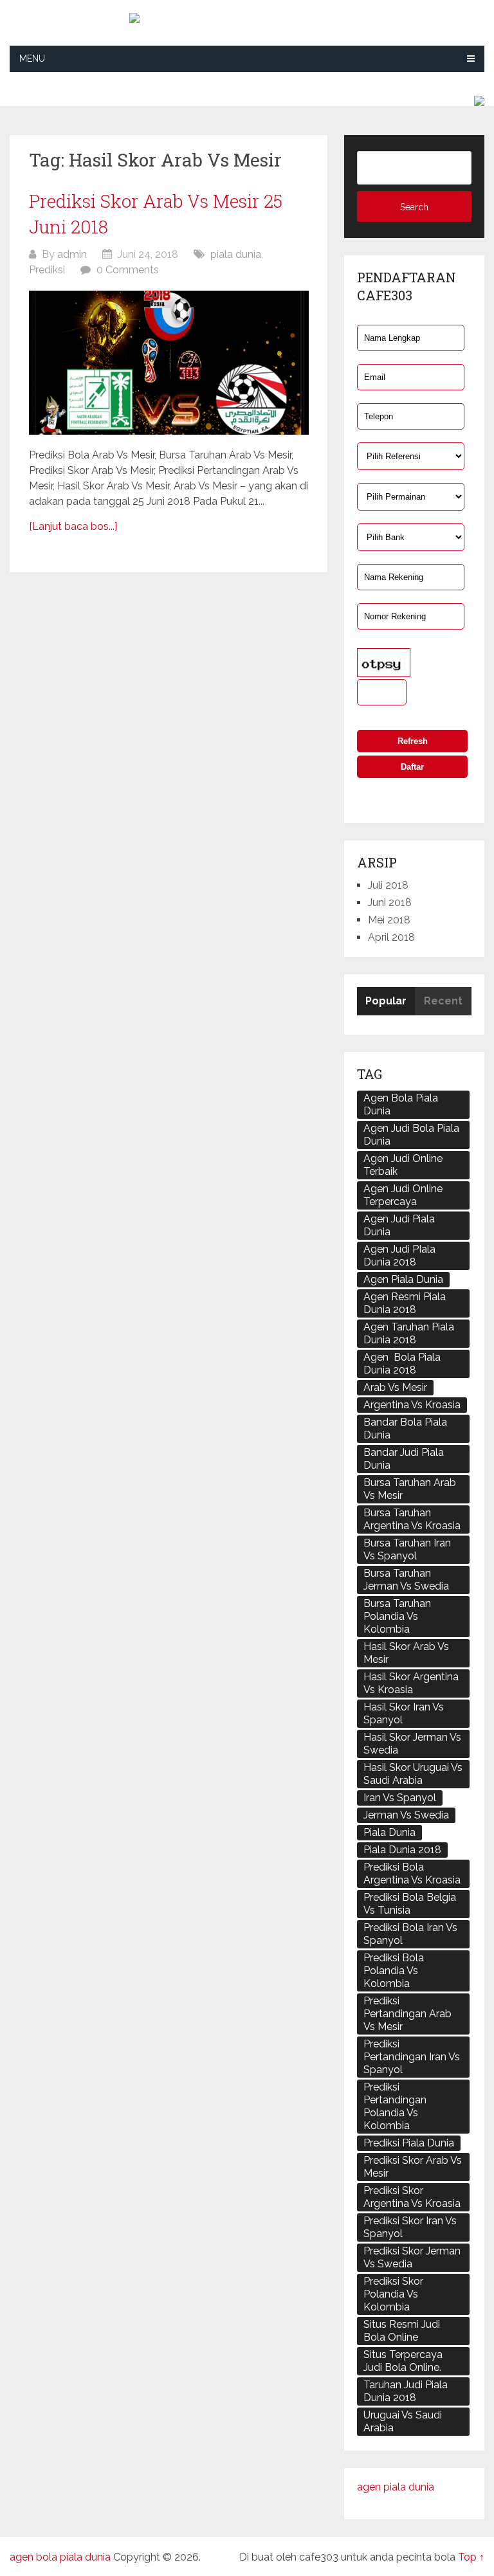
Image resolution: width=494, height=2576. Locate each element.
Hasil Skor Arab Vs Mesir (406, 1653)
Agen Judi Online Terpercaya (403, 1195)
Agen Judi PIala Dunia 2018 (399, 1256)
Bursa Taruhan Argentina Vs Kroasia (412, 1519)
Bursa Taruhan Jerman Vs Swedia (406, 1580)
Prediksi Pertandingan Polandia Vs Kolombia (395, 2106)
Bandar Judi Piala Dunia (404, 1459)
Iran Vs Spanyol (400, 1798)
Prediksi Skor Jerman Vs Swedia (412, 2257)
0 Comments (128, 270)
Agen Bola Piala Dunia (401, 1104)
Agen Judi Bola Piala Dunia (411, 1135)
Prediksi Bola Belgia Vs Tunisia (410, 1904)
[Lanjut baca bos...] (73, 526)
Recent (443, 1001)
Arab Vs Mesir (395, 1387)
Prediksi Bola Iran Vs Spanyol (410, 1934)
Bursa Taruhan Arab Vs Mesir (410, 1489)
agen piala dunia (396, 2487)
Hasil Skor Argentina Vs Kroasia (411, 1683)
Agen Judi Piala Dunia (399, 1225)
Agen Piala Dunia (403, 1279)
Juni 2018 (390, 903)
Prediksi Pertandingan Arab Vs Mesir (407, 2014)
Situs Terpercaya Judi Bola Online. (403, 2361)
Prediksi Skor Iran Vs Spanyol (410, 2227)
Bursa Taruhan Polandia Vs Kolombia (397, 1616)
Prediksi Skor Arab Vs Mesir (413, 2167)
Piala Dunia (389, 1832)
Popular (386, 1001)
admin (72, 254)
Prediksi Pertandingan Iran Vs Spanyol (412, 2057)
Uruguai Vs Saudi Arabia (403, 2421)
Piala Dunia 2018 (402, 1850)
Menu (32, 59)
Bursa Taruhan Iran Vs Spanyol (407, 1549)
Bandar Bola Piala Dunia (405, 1429)
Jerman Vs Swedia (406, 1815)
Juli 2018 (388, 885)
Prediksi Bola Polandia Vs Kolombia (394, 1971)
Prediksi (47, 270)
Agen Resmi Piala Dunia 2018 (405, 1303)
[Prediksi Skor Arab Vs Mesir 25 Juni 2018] (169, 363)
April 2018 (391, 937)
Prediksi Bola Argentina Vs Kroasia (412, 1873)
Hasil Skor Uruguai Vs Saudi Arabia (413, 1774)
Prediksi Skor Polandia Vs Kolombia (393, 2294)
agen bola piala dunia (60, 2557)
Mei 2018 (389, 920)
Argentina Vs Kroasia (412, 1405)
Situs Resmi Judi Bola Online (402, 2331)
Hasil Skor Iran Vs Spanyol (404, 1713)
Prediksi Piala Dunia (409, 2143)
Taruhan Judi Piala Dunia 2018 (406, 2391)
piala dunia (236, 254)
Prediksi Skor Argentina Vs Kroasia (412, 2197)
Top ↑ (471, 2557)
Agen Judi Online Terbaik (403, 1165)
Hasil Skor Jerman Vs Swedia (412, 1744)
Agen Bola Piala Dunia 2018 (402, 1364)
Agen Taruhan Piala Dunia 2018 (409, 1333)
